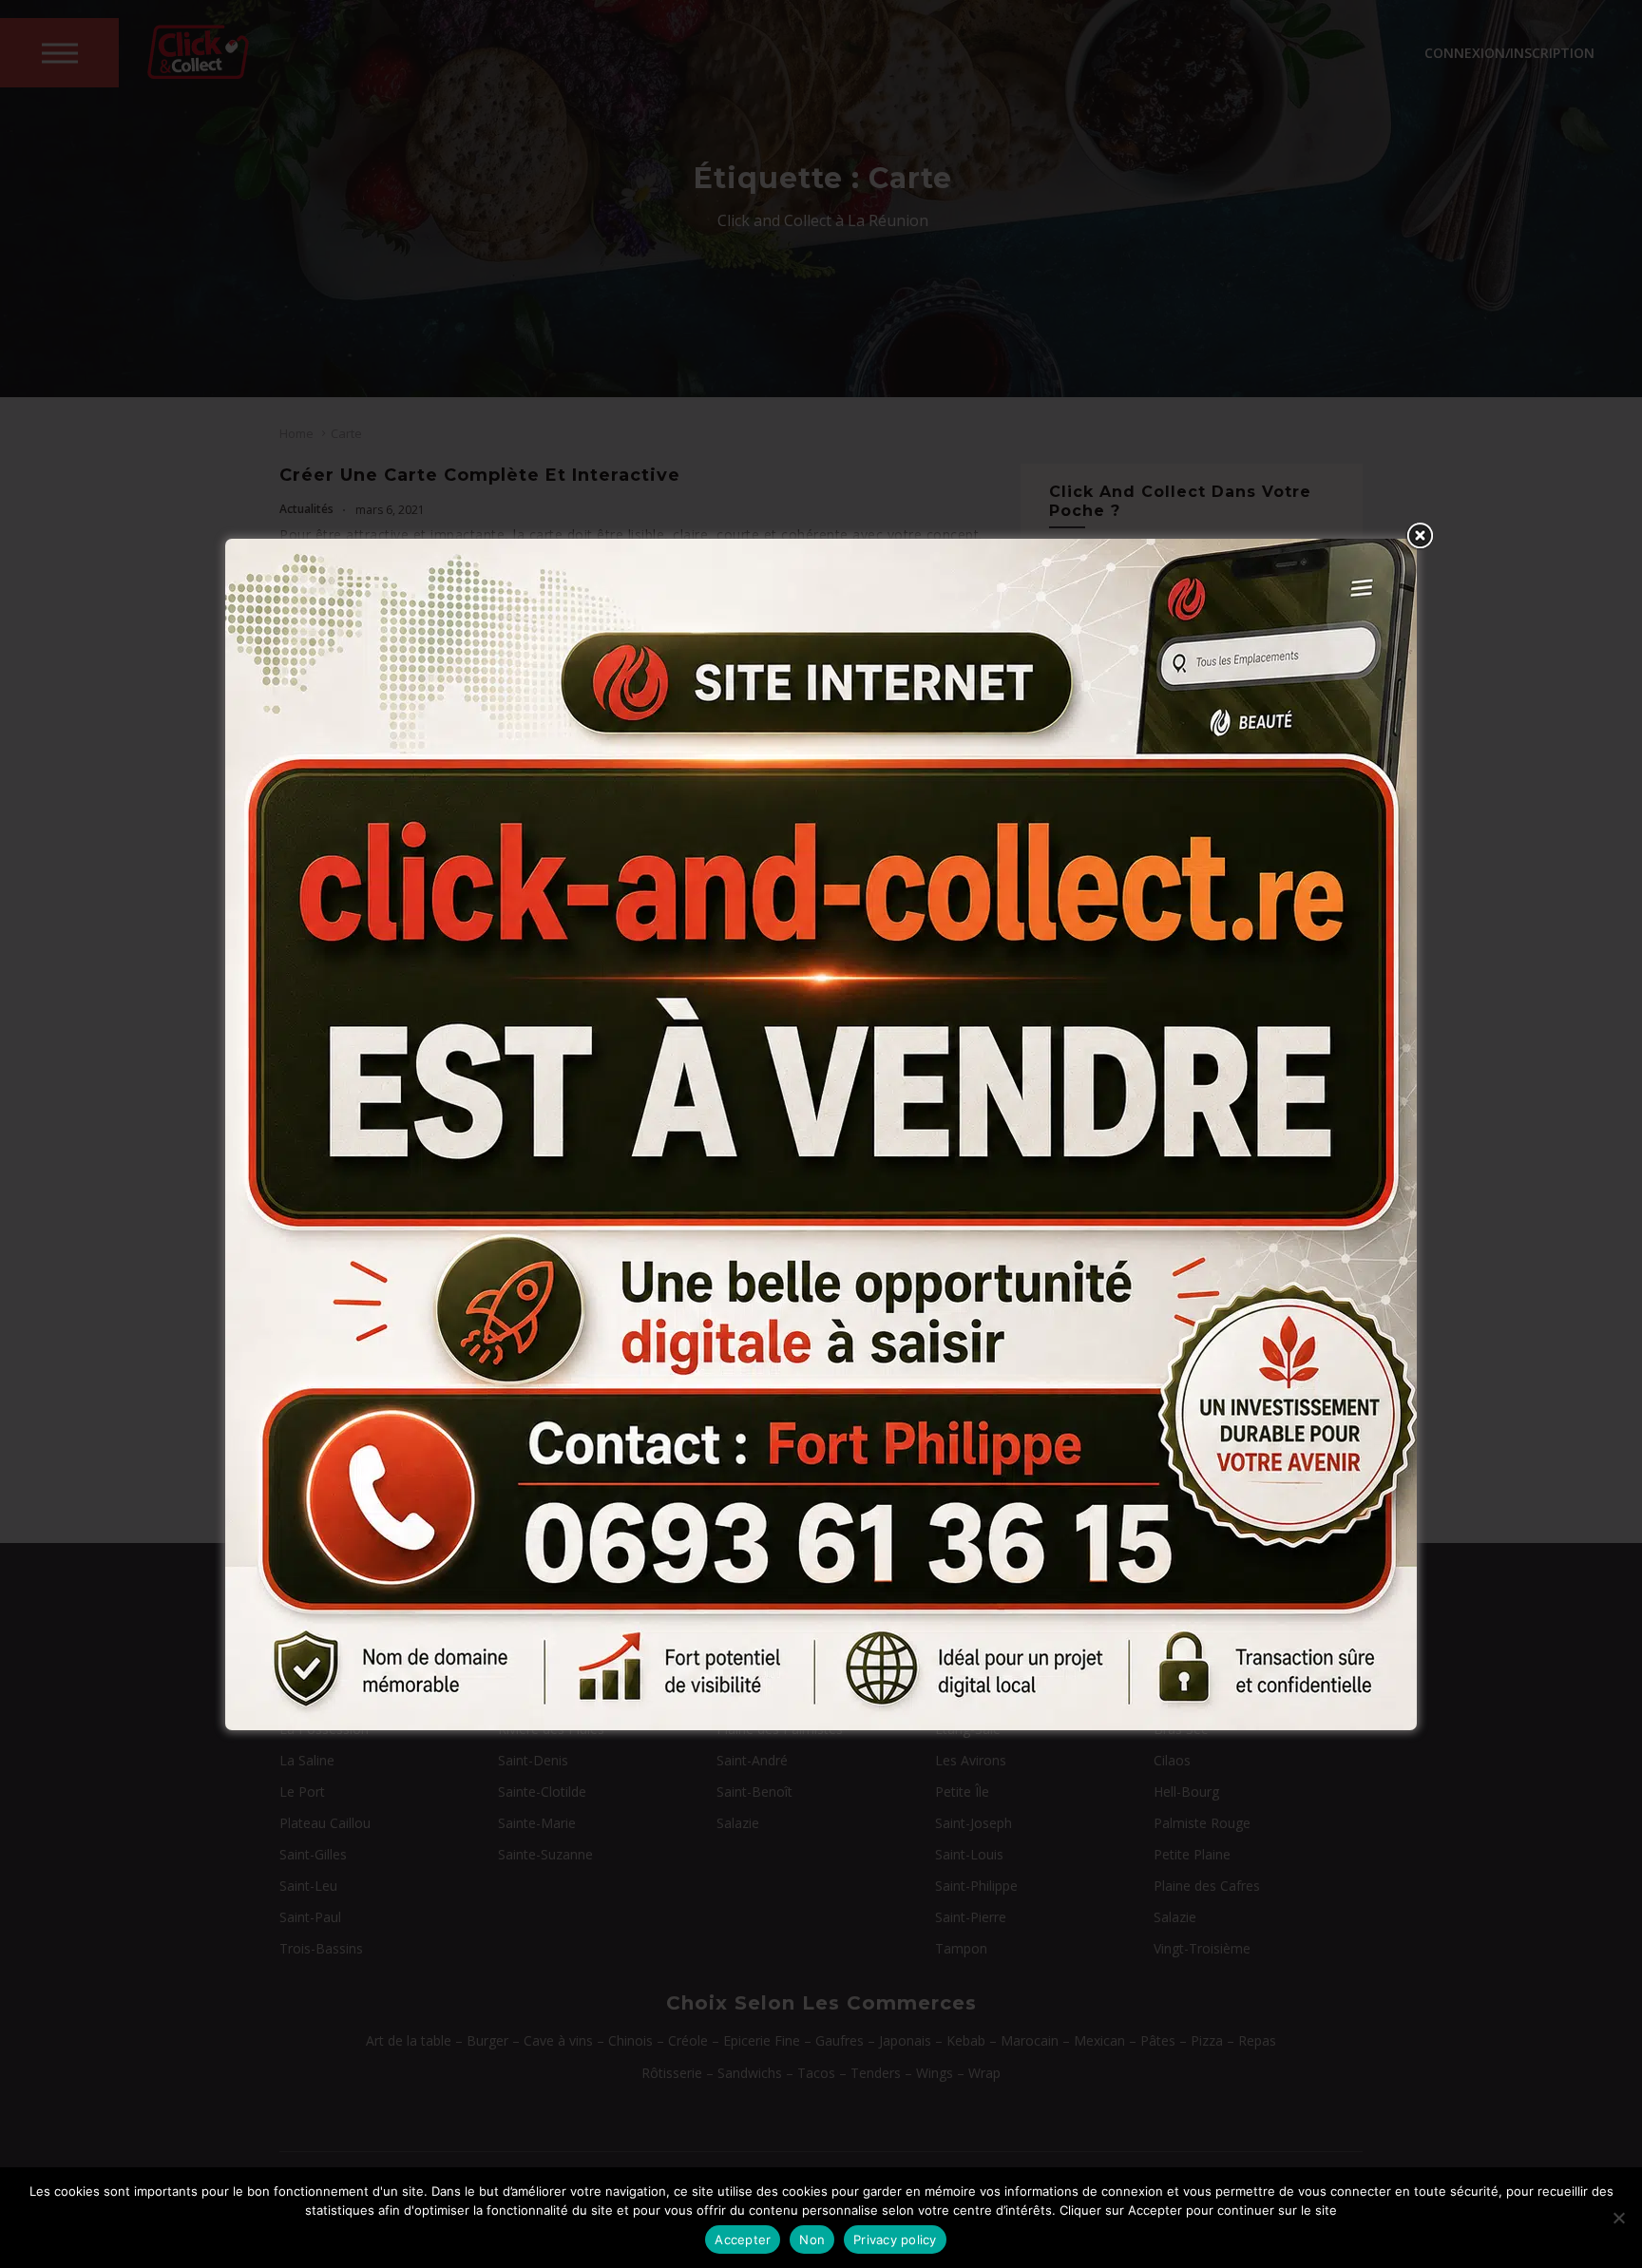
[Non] (1618, 2218)
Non (812, 2239)
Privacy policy (895, 2239)
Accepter (743, 2239)
